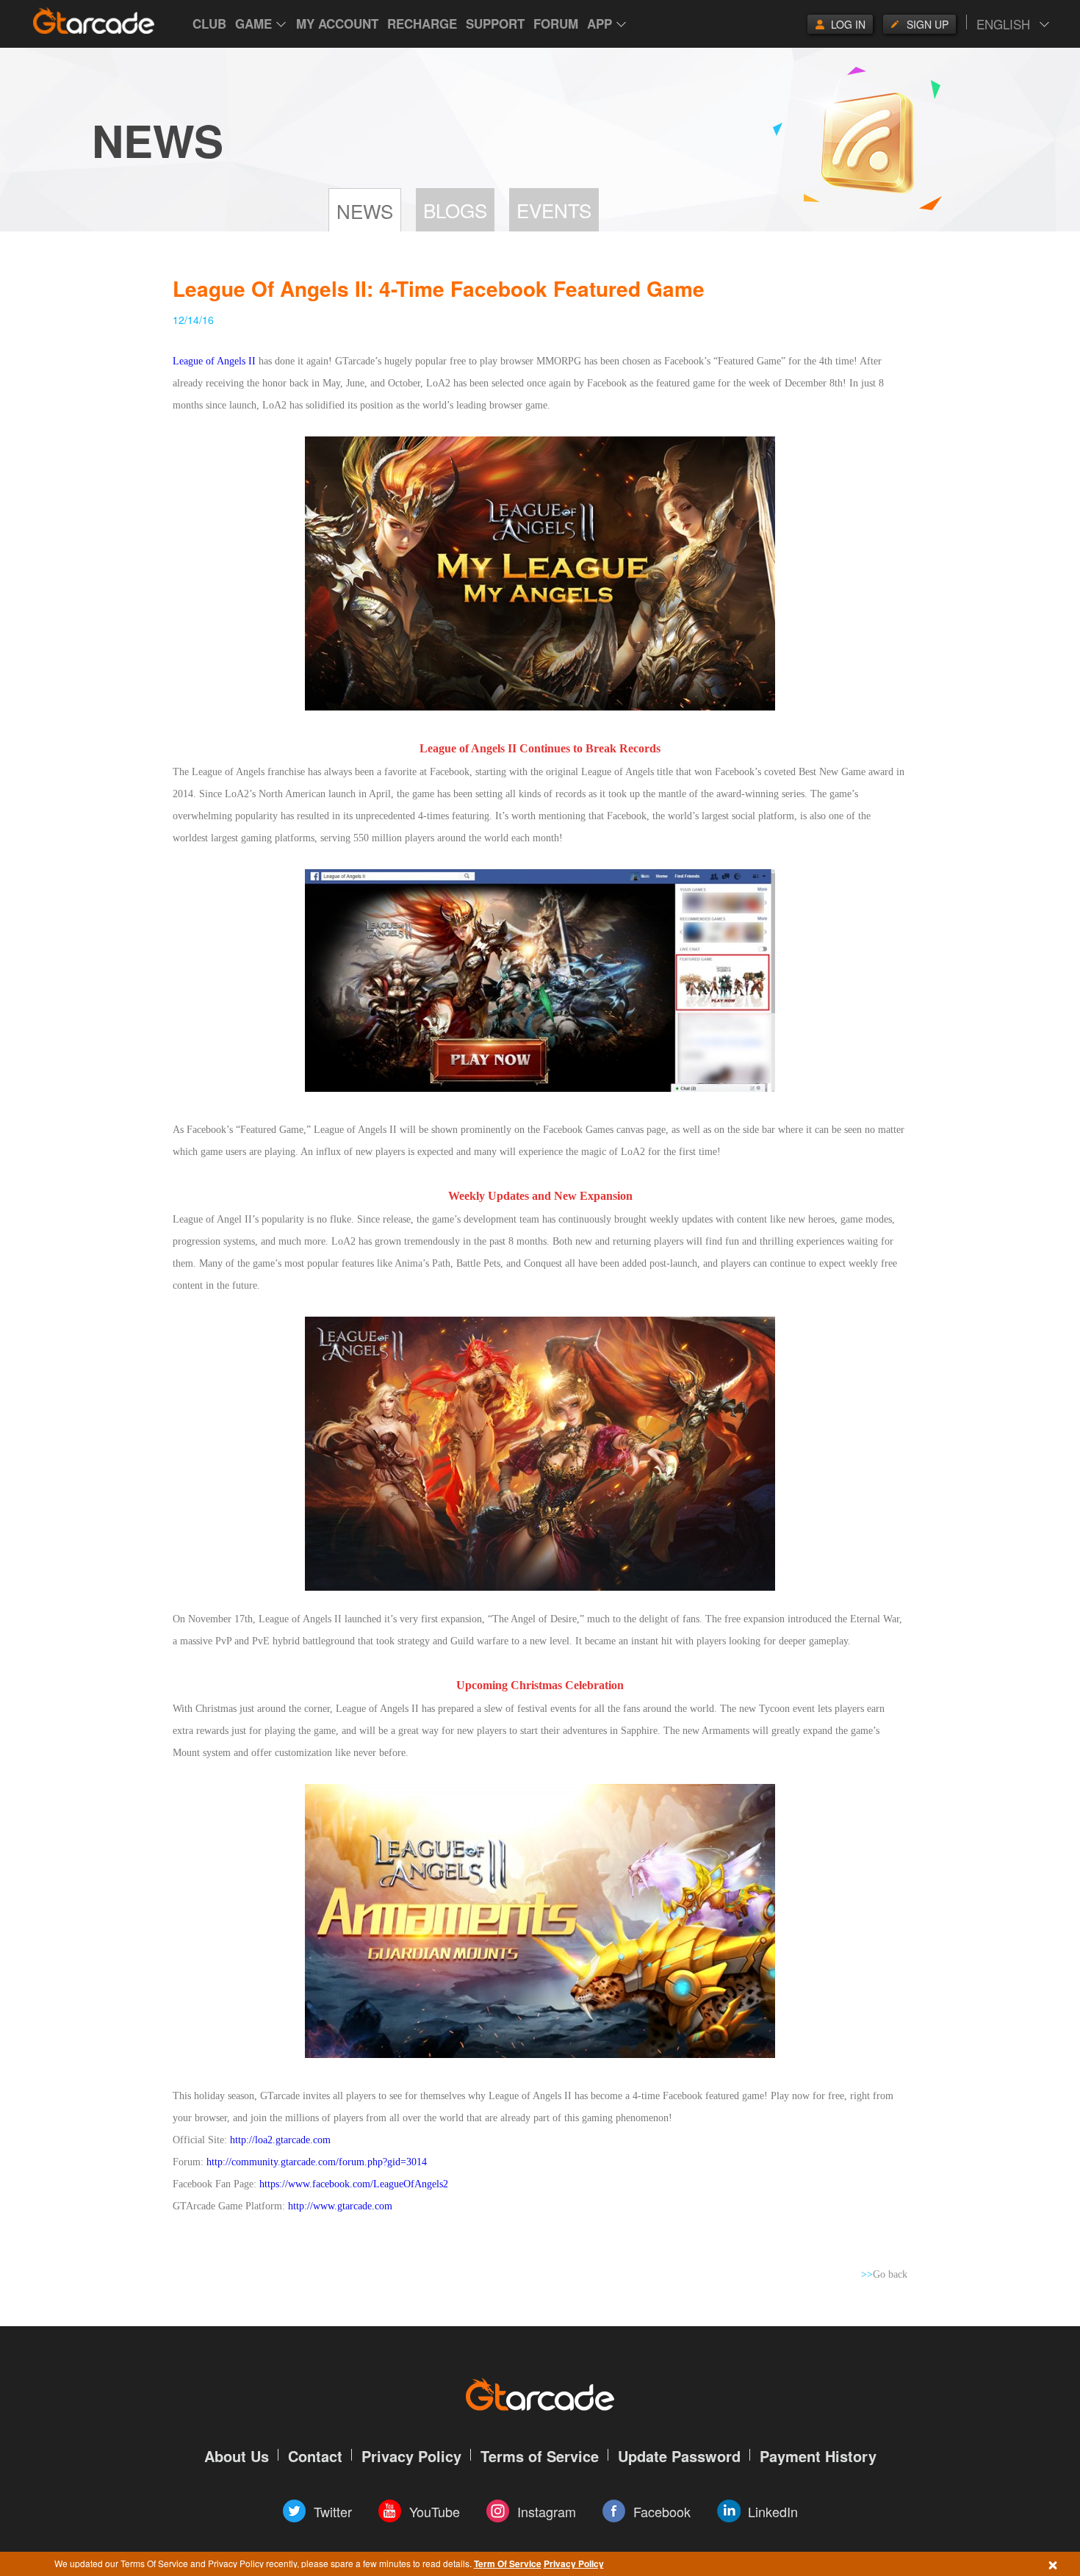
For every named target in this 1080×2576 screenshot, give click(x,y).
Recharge (422, 24)
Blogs (455, 210)
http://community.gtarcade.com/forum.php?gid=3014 (317, 2162)
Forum (556, 24)
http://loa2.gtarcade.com (280, 2140)
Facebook (662, 2511)
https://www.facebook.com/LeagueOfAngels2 (354, 2184)
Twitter (333, 2511)
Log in (848, 24)
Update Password (679, 2456)
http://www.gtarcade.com (340, 2206)
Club (209, 24)
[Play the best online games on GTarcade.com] (94, 21)
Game (253, 24)
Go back (884, 2274)
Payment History (818, 2456)
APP (600, 24)
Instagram (547, 2511)
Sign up (928, 24)
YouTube (435, 2511)
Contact (315, 2456)
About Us (237, 2456)
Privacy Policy (574, 2564)
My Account (337, 24)
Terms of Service (540, 2456)
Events (554, 210)
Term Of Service (508, 2564)
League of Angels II (214, 361)
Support (495, 24)
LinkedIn (773, 2511)
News (365, 211)
